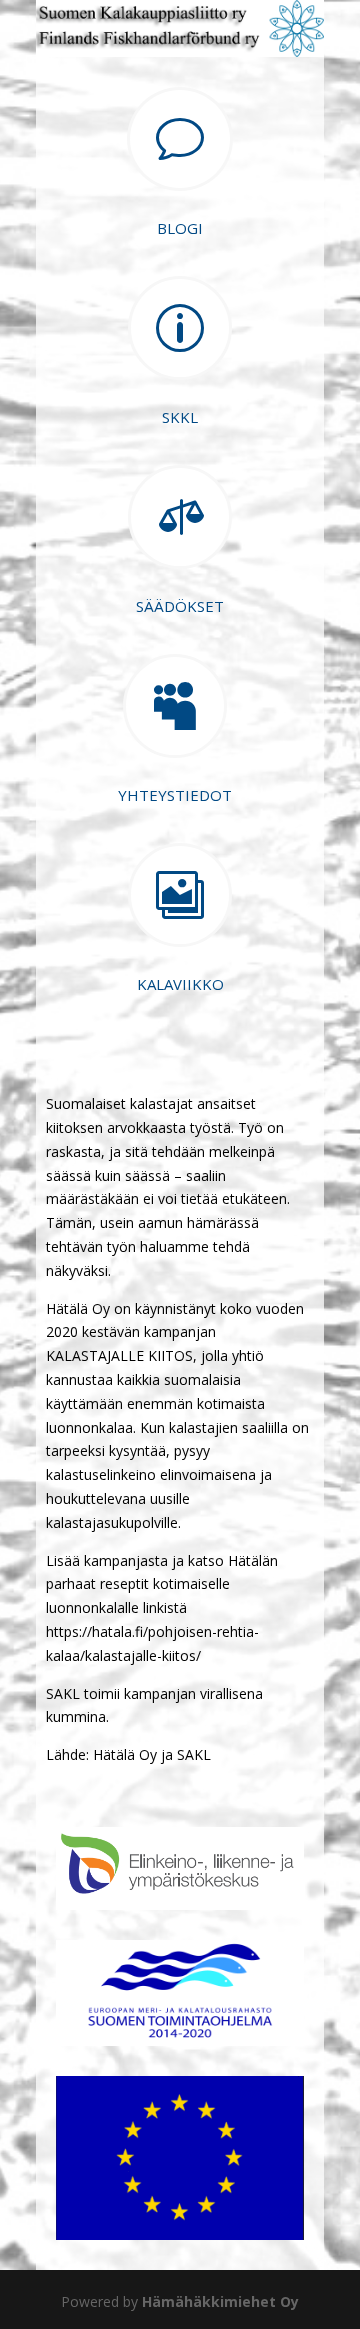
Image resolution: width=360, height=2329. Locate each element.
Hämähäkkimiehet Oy (220, 2301)
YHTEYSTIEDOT (175, 795)
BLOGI (180, 228)
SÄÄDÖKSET (180, 606)
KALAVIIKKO (180, 984)
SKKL (180, 417)
